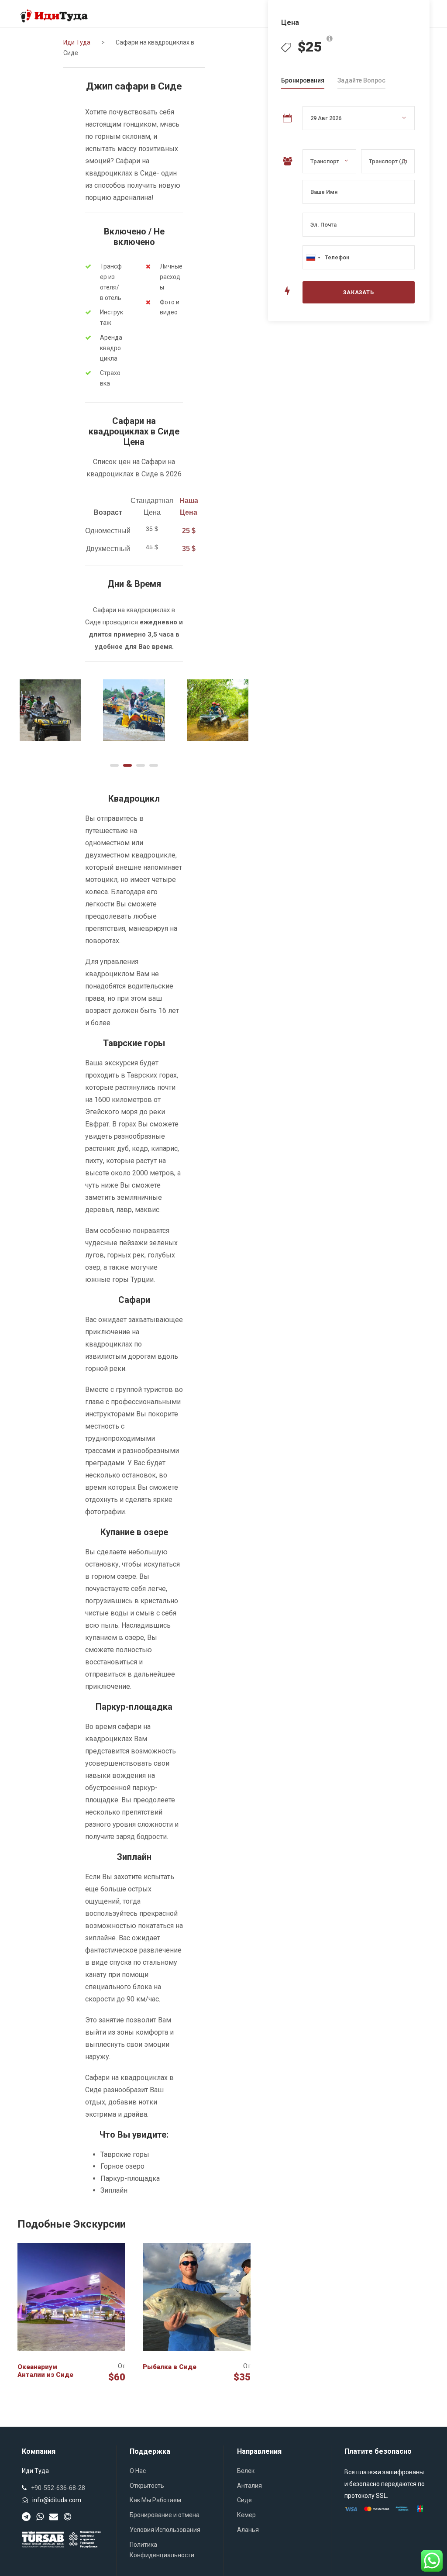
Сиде (244, 2500)
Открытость (147, 2486)
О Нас (138, 2471)
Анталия (249, 2486)
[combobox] (313, 257)
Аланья (248, 2530)
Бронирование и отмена (165, 2515)
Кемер (246, 2515)
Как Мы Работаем (155, 2500)
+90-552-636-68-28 (58, 2488)
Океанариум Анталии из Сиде (45, 2371)
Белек (246, 2471)
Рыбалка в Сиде (170, 2367)
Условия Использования (165, 2530)
